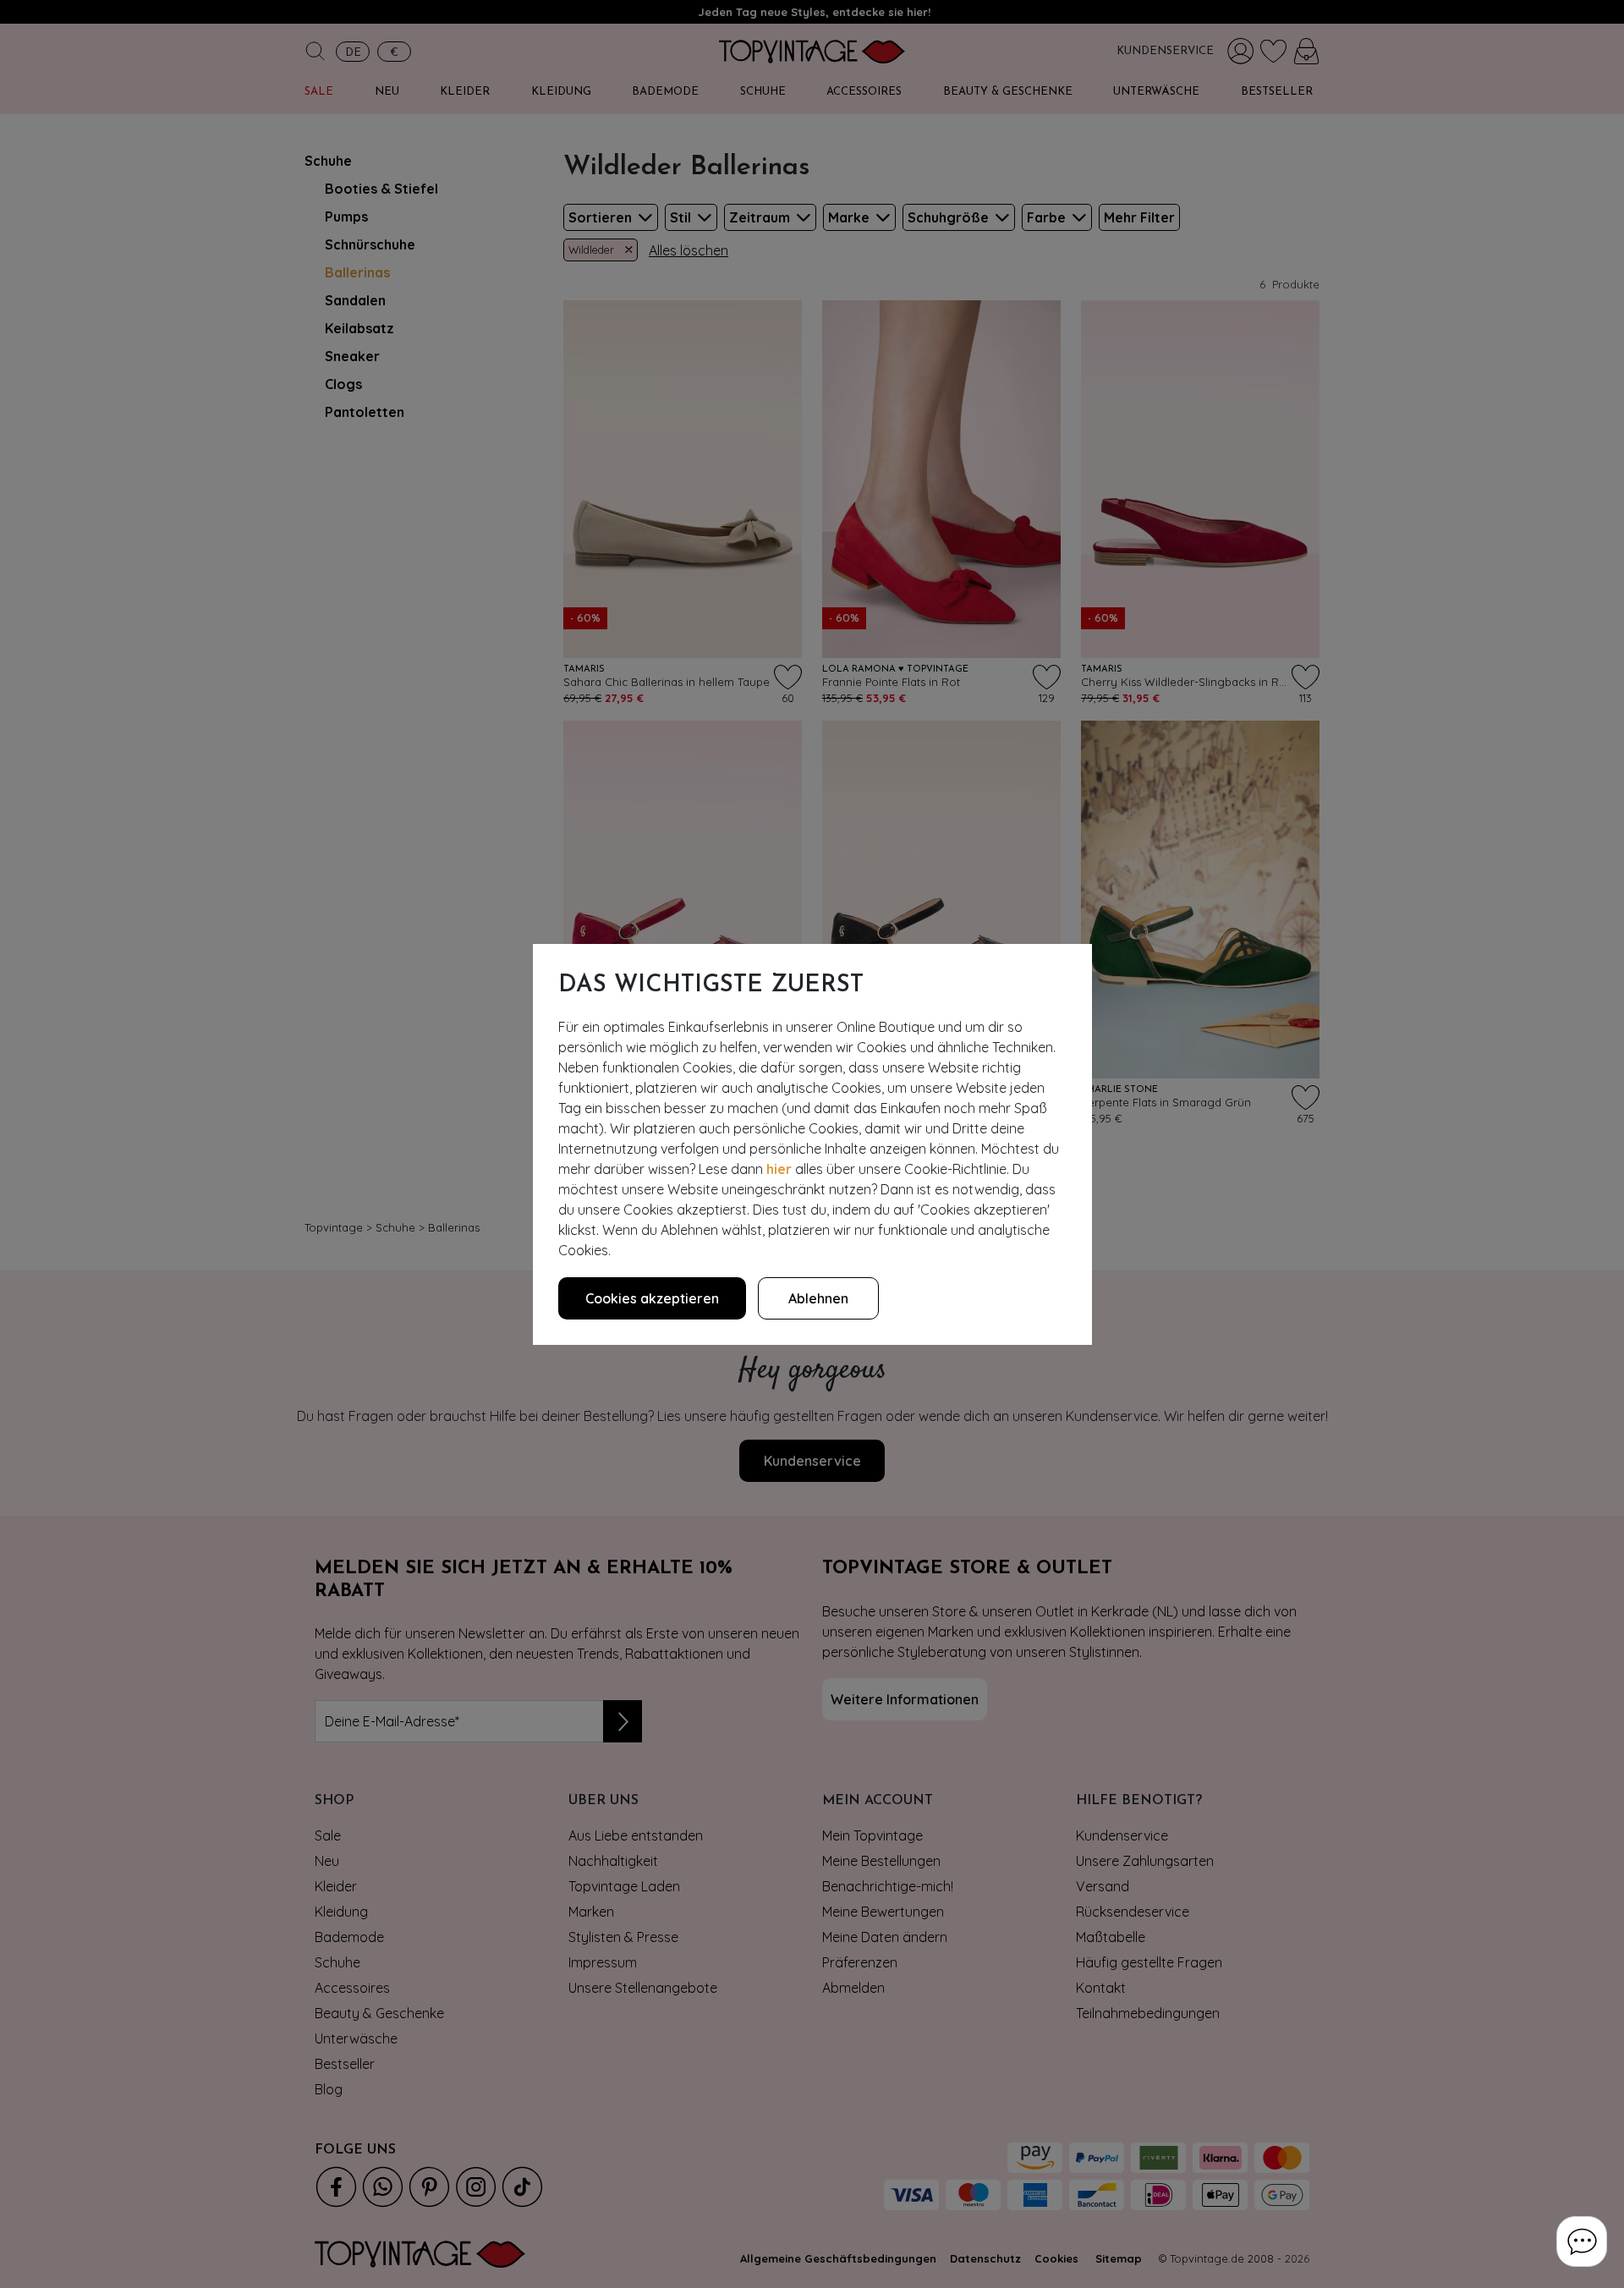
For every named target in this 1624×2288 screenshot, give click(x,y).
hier (779, 1169)
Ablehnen (818, 1298)
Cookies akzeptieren (652, 1298)
